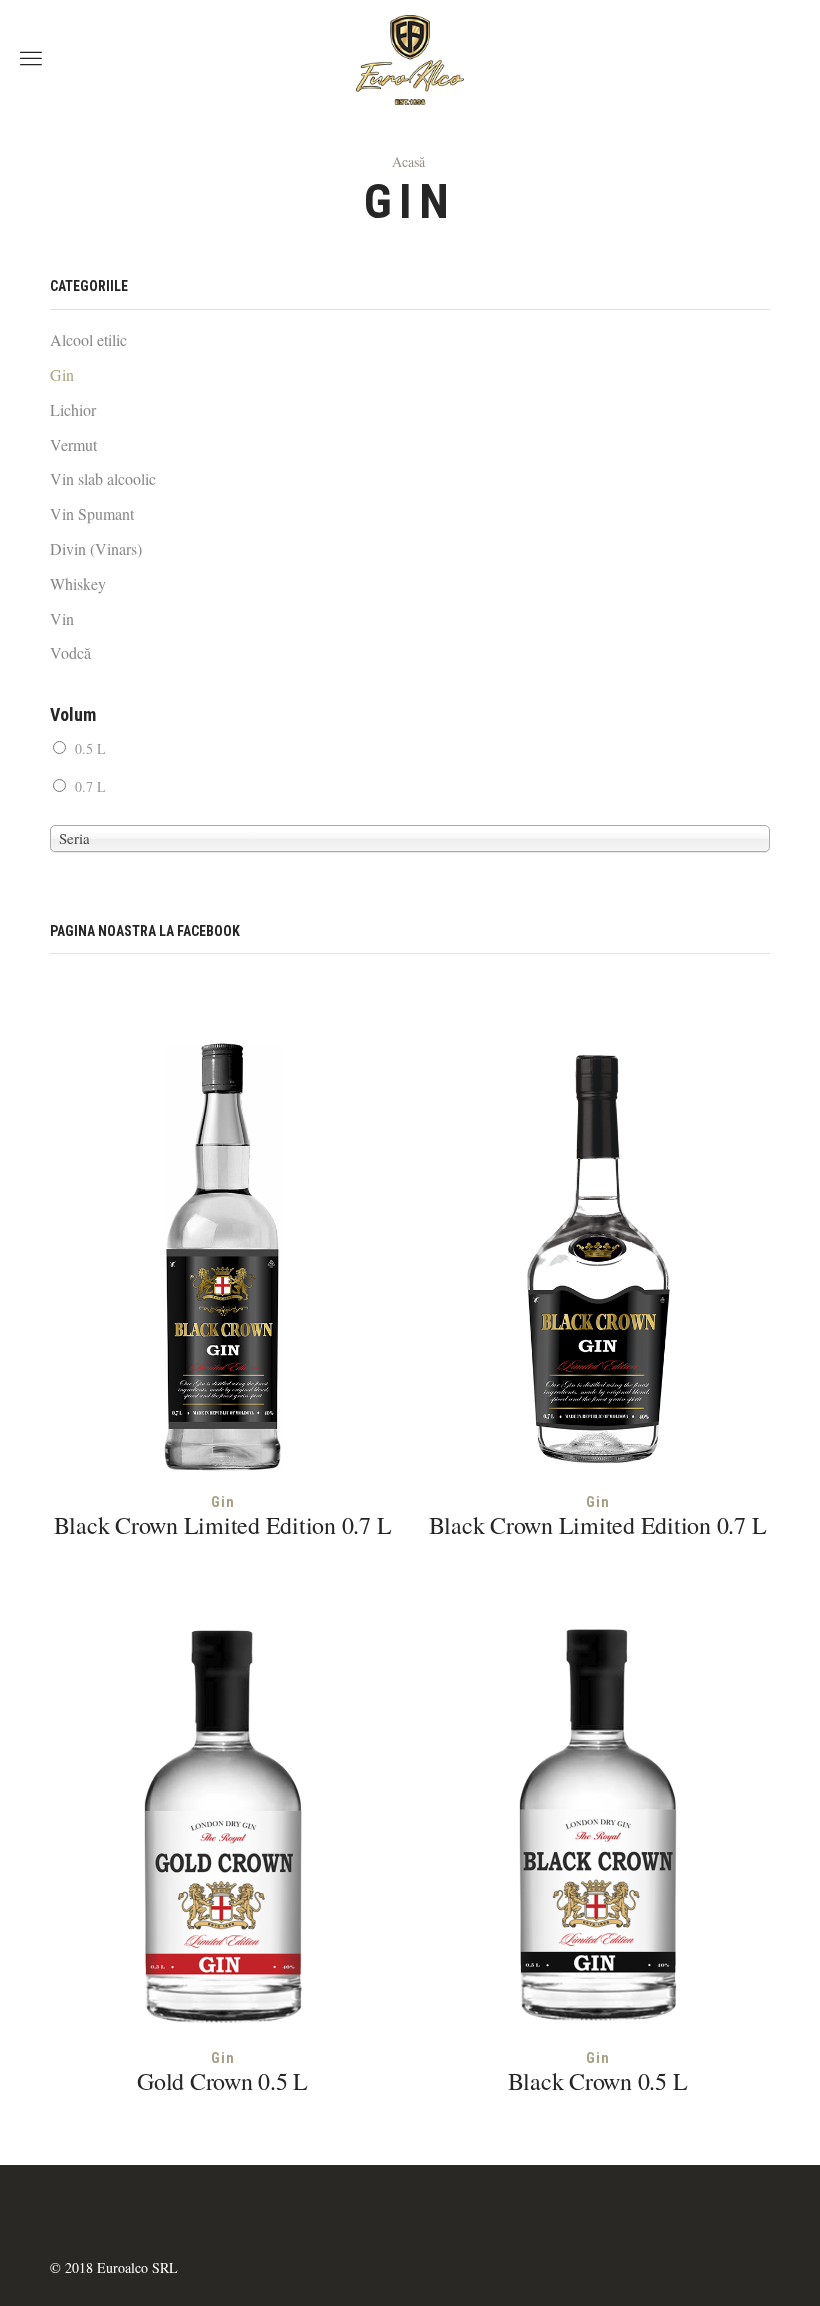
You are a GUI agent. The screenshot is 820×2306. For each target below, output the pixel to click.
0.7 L (90, 786)
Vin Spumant (92, 513)
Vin (62, 618)
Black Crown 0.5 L (598, 2081)
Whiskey (78, 583)
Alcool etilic (88, 339)
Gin (223, 1502)
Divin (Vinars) (96, 548)
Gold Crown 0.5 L (222, 2081)
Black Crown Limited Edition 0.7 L (223, 1525)
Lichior (73, 409)
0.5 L (90, 748)
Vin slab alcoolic (103, 478)
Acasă (408, 161)
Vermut (73, 444)
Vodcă (70, 652)
